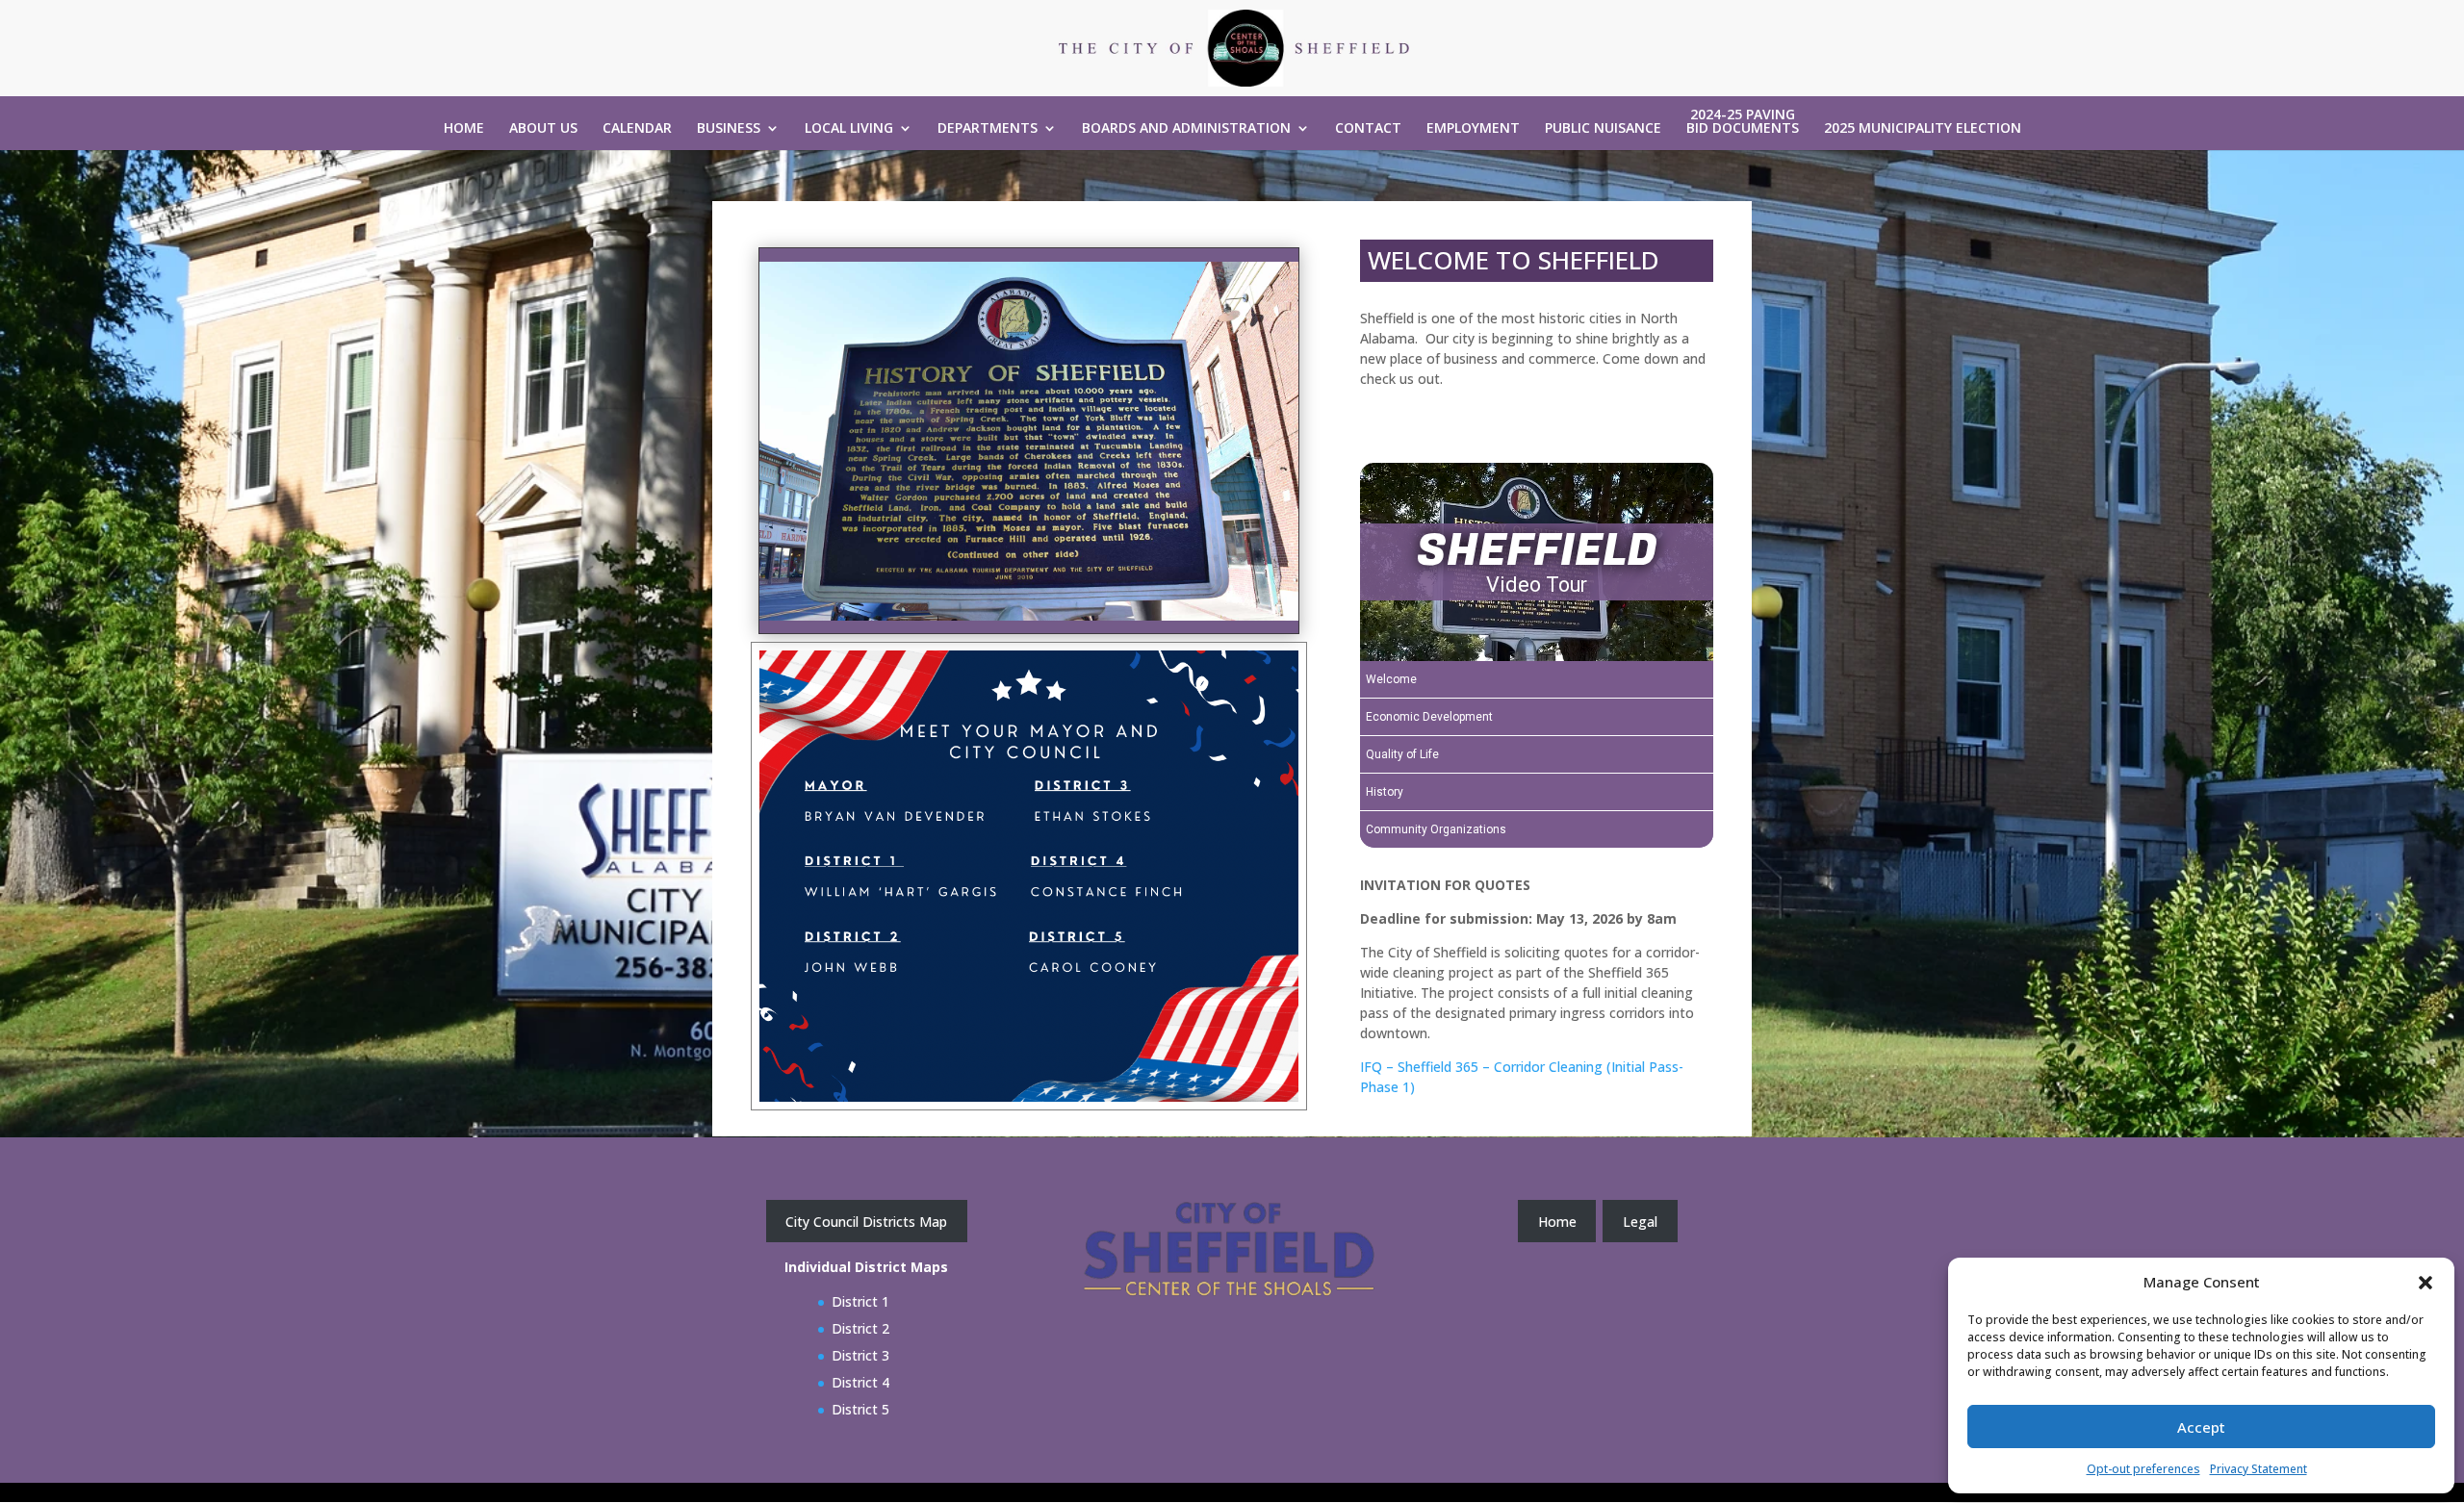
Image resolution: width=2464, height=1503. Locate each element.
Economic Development (1429, 717)
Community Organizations (1436, 829)
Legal (1640, 1222)
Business (729, 129)
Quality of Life (1402, 754)
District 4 (860, 1382)
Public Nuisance (1603, 129)
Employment (1473, 129)
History (1385, 792)
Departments (988, 129)
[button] (2425, 1283)
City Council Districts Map (866, 1222)
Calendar (637, 129)
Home (464, 129)
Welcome (1391, 679)
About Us (543, 129)
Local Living (849, 129)
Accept (2201, 1427)
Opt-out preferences (2143, 1469)
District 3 (860, 1355)
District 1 (860, 1301)
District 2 (860, 1328)
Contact (1368, 129)
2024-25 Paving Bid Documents (1743, 122)
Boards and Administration (1186, 129)
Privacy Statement (2259, 1469)
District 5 (860, 1409)
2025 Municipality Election (1923, 129)
